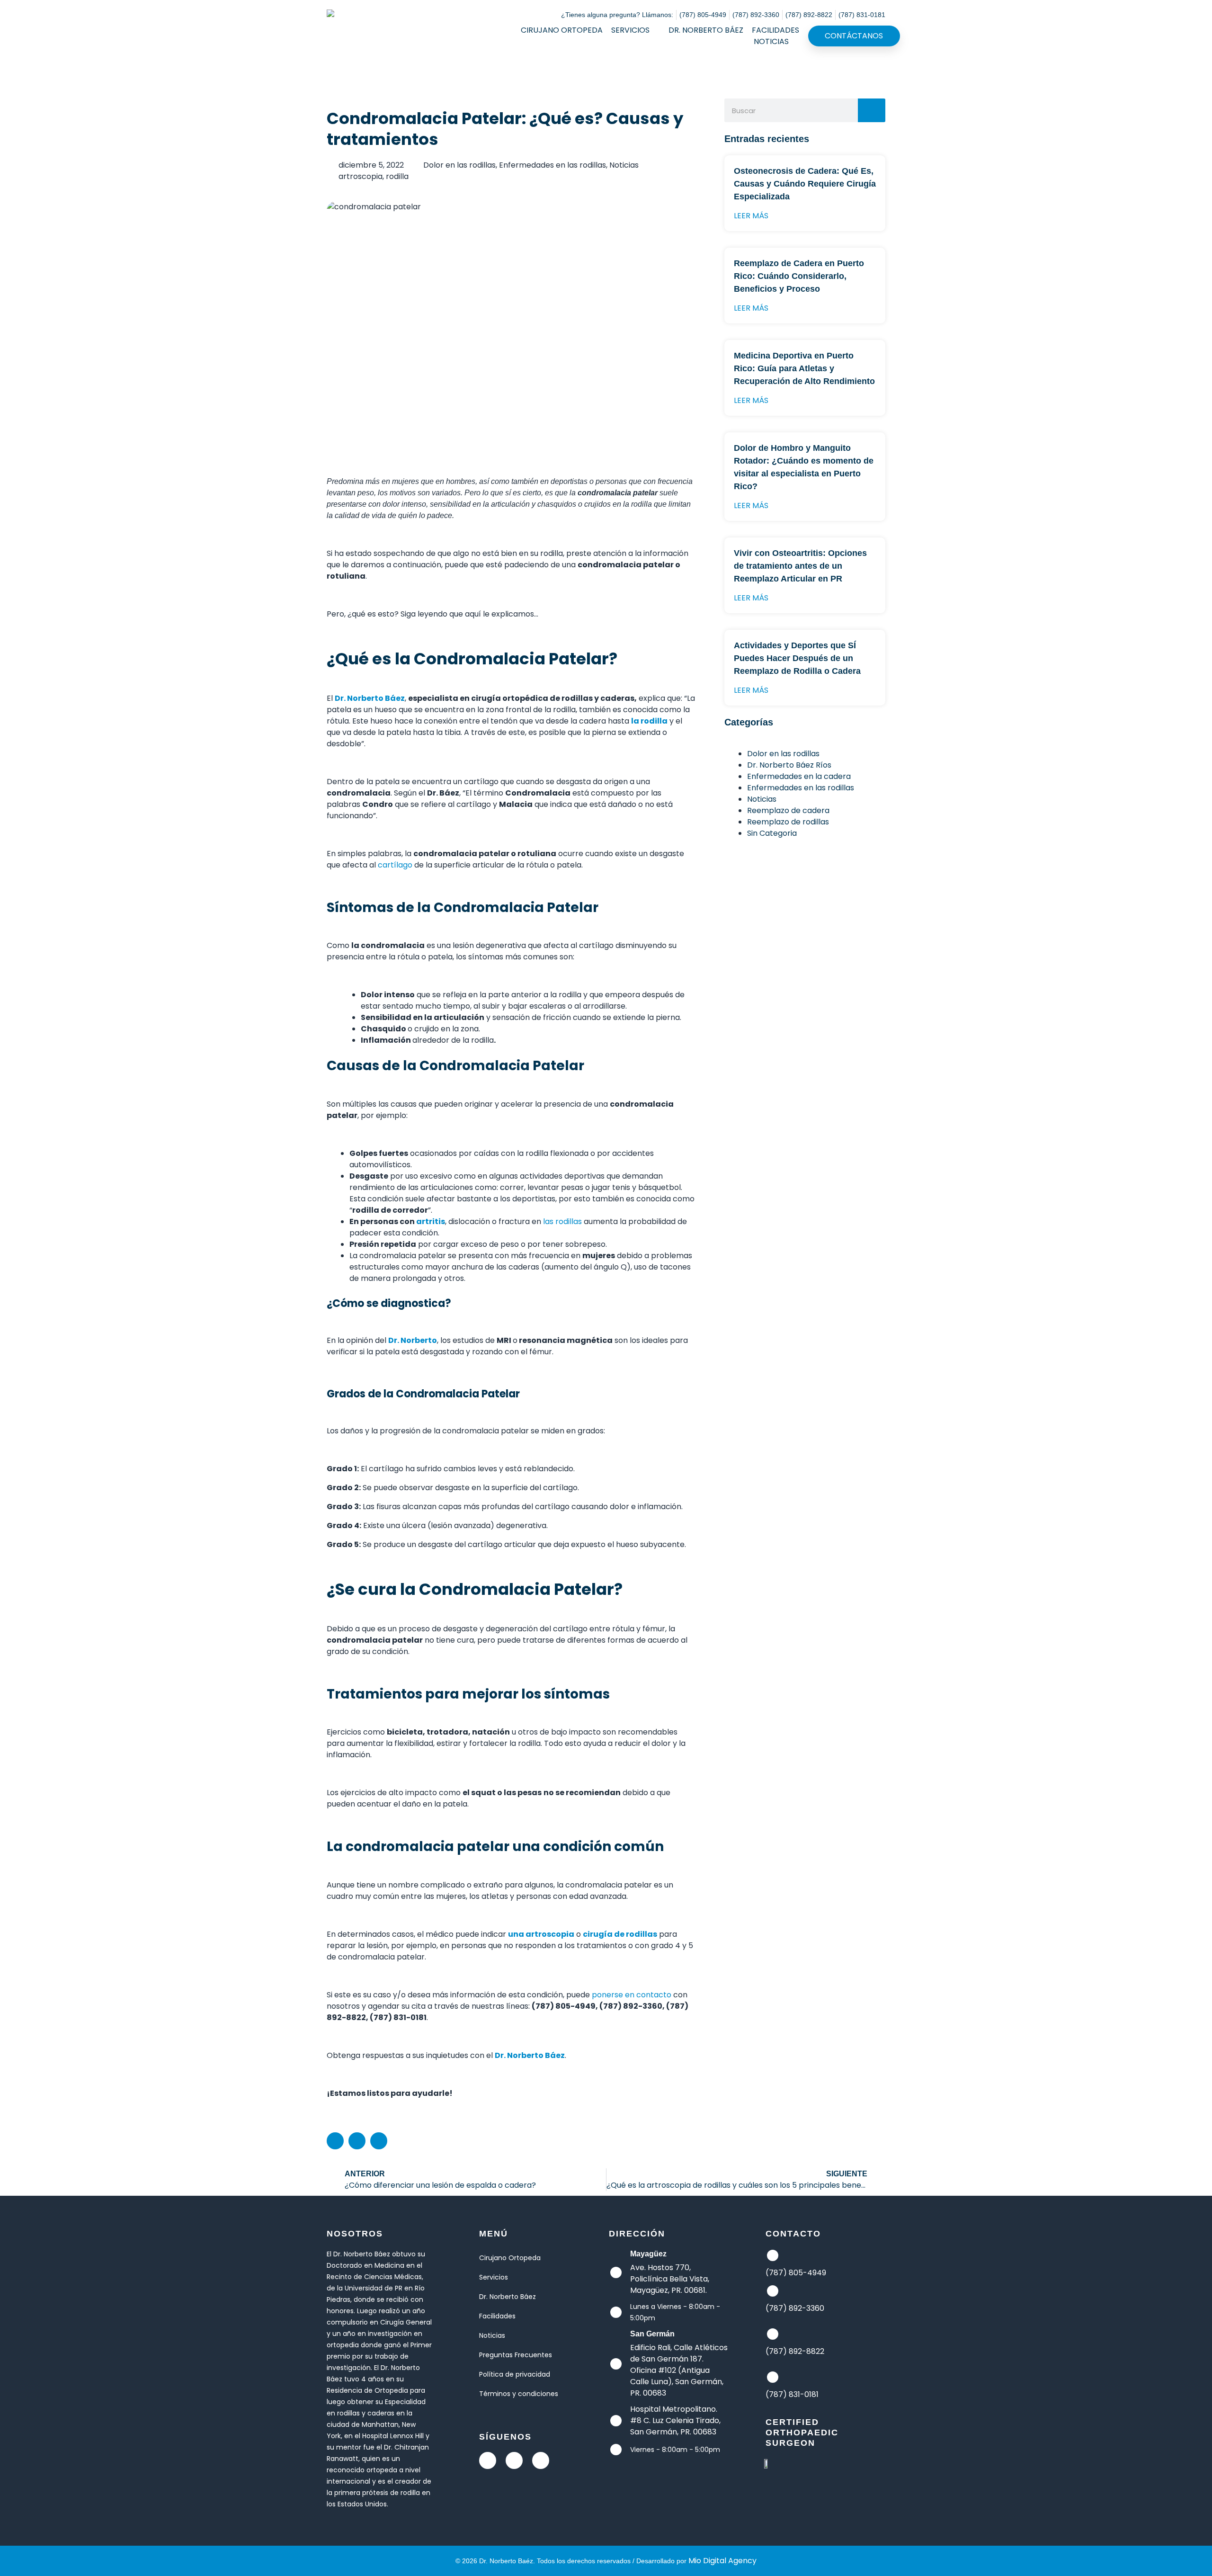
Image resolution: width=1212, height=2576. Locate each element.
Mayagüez (648, 2254)
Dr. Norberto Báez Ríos (789, 765)
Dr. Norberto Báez (706, 30)
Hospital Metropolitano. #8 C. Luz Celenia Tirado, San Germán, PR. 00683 (675, 2420)
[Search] (872, 110)
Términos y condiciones (519, 2394)
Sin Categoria (772, 833)
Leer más (751, 216)
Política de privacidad (515, 2374)
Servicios (630, 30)
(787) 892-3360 (795, 2308)
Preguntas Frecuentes (516, 2355)
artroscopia (361, 176)
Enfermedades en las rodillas (553, 165)
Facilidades (775, 30)
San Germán (652, 2334)
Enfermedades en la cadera (799, 776)
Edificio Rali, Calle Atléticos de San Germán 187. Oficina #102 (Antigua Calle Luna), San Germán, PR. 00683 (679, 2370)
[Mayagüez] (616, 2272)
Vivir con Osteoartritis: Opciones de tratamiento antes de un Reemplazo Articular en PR (800, 566)
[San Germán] (616, 2364)
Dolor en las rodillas (459, 165)
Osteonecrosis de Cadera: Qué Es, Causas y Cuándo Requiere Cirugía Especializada (805, 184)
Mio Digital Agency (722, 2561)
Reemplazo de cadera (788, 810)
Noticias (771, 41)
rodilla (397, 176)
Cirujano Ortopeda (562, 30)
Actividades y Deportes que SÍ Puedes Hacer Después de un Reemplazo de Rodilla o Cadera (797, 658)
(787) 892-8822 (795, 2351)
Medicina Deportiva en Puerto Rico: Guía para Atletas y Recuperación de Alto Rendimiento (804, 368)
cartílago (395, 865)
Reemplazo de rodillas (788, 822)
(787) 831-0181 (792, 2394)
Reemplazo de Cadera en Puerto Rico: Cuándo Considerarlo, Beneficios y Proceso (799, 276)
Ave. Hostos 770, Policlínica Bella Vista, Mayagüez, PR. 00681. (670, 2279)
